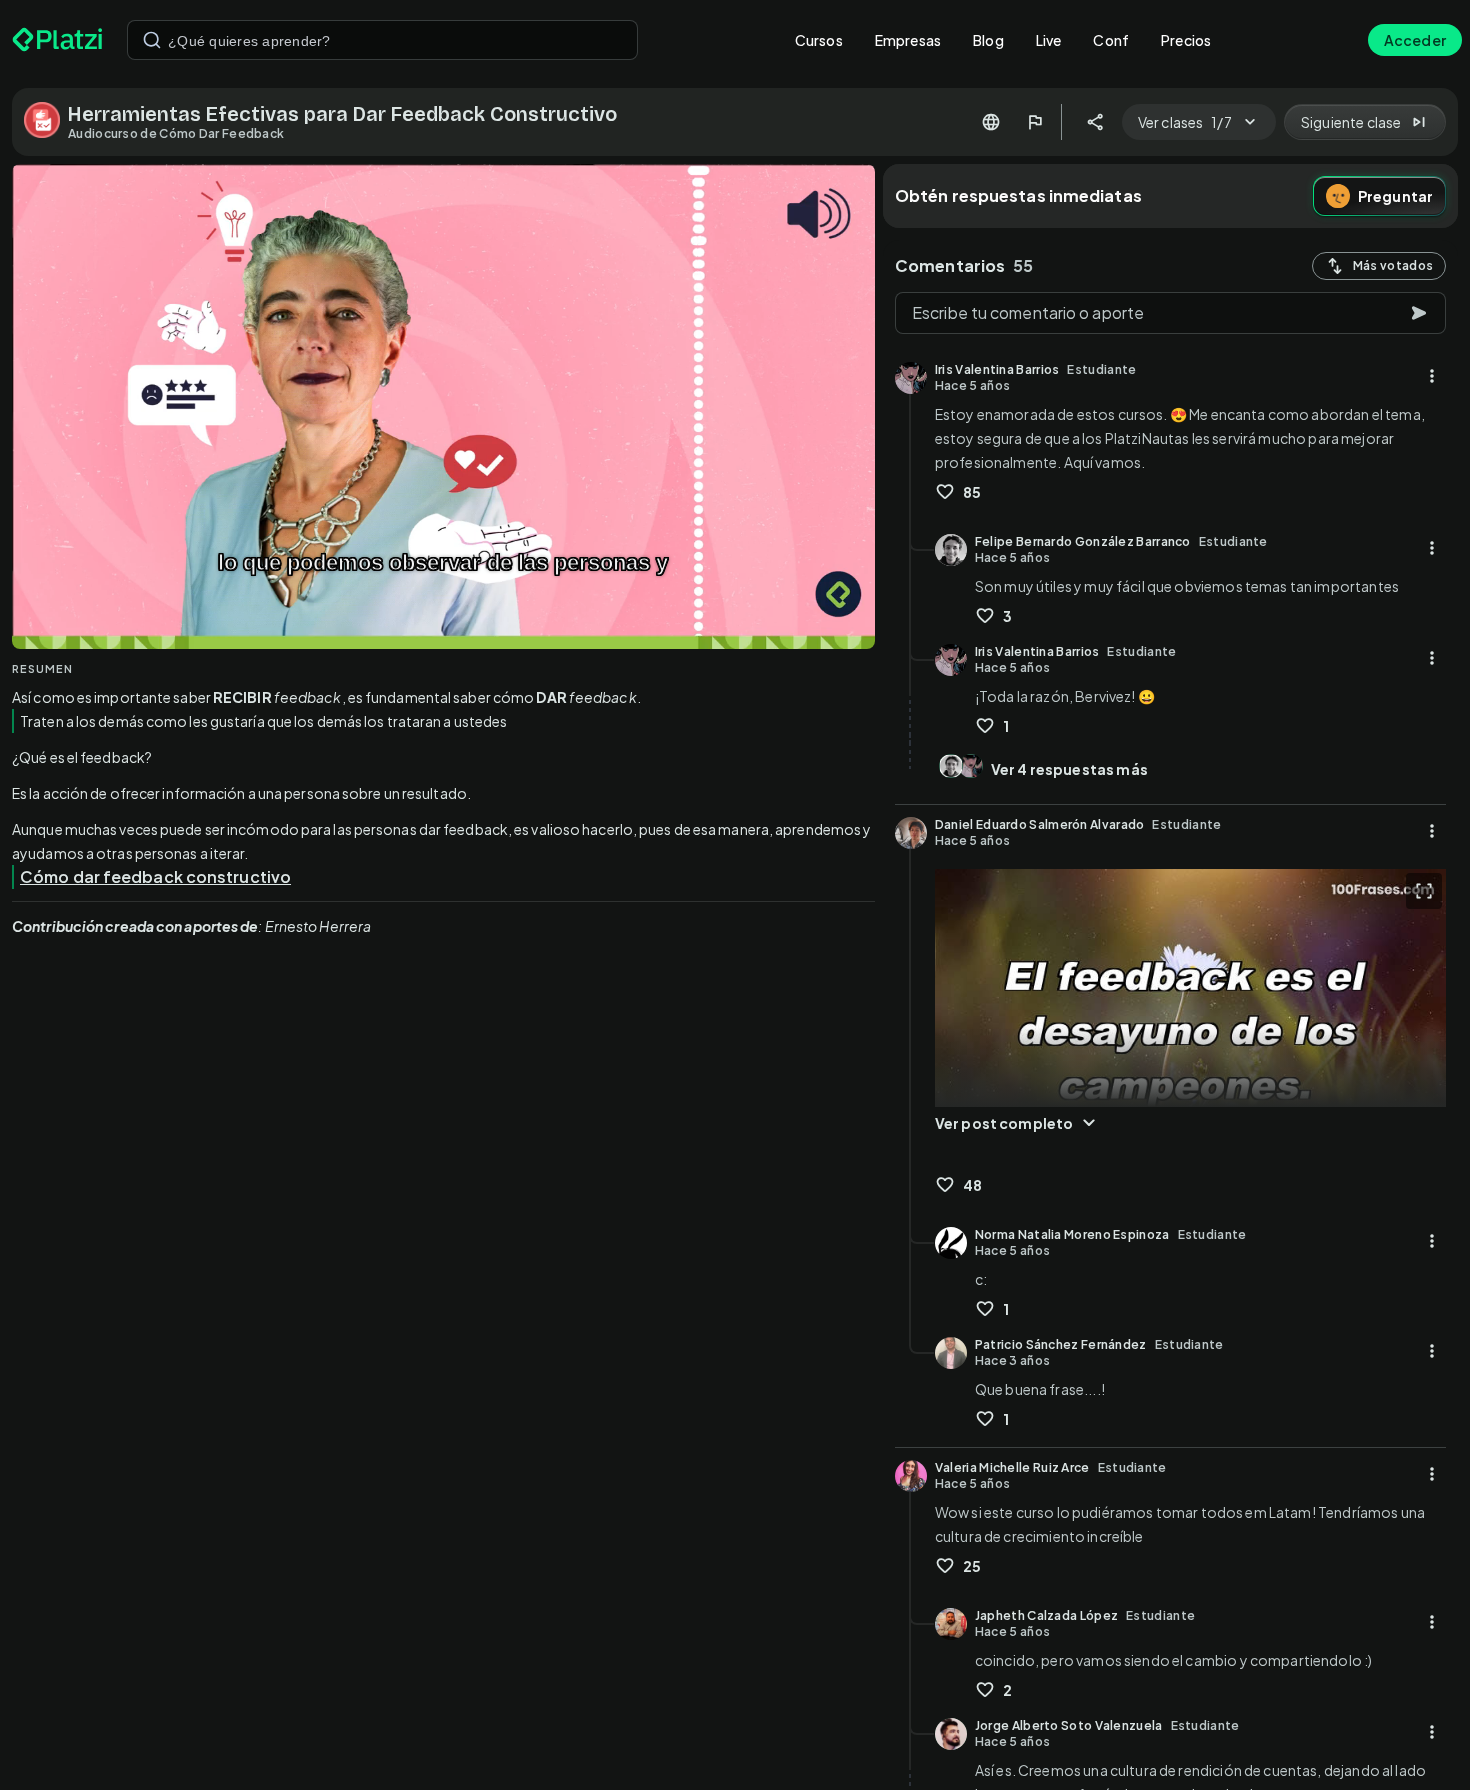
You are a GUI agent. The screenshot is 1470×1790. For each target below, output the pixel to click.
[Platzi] (57, 40)
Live (1049, 40)
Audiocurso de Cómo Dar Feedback (176, 133)
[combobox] (382, 40)
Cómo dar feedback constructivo (155, 876)
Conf (1111, 40)
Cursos (819, 40)
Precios (1186, 40)
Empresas (908, 40)
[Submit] (152, 40)
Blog (988, 40)
